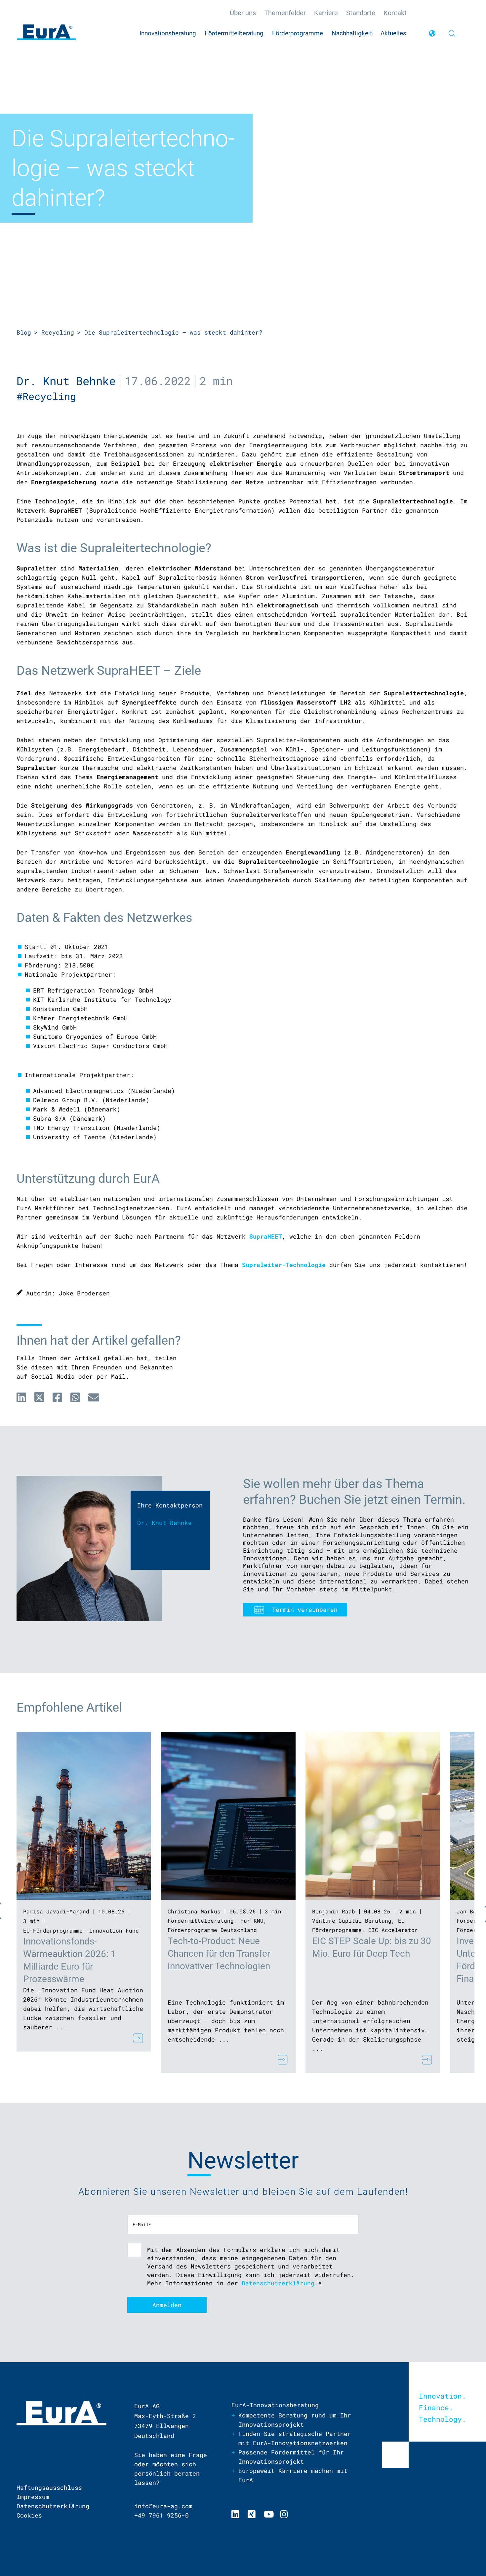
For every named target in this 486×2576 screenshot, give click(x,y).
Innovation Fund (114, 1930)
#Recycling (49, 396)
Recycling (58, 332)
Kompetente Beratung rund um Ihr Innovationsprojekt (295, 2420)
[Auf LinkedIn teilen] (21, 1397)
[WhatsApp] (75, 1397)
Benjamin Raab (334, 1911)
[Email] (94, 1397)
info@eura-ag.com (163, 2506)
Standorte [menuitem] (361, 13)
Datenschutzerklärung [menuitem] (53, 2506)
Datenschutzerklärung (278, 2283)
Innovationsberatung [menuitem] (168, 33)
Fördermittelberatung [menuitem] (234, 33)
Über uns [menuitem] (243, 13)
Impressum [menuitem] (33, 2497)
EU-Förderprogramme (53, 1930)
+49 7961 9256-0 (162, 2515)
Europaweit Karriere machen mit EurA (293, 2475)
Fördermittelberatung (201, 1921)
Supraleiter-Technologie (284, 1265)
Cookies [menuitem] (29, 2515)
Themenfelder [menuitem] (285, 13)
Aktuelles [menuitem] (393, 33)
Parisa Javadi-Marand (56, 1911)
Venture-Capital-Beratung (352, 1921)
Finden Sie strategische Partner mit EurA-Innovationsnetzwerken (295, 2438)
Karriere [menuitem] (326, 13)
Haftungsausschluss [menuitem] (49, 2487)
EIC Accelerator (393, 1930)
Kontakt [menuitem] (395, 13)
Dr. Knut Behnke (66, 381)
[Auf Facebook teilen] (57, 1397)
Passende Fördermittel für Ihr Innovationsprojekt (291, 2457)
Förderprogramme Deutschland (212, 1930)
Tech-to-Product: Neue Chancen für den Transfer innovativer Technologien (219, 1954)
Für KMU (252, 1921)
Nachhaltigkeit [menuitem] (352, 33)
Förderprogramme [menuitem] (298, 33)
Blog (24, 332)
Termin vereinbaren (305, 1610)
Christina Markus (194, 1911)
